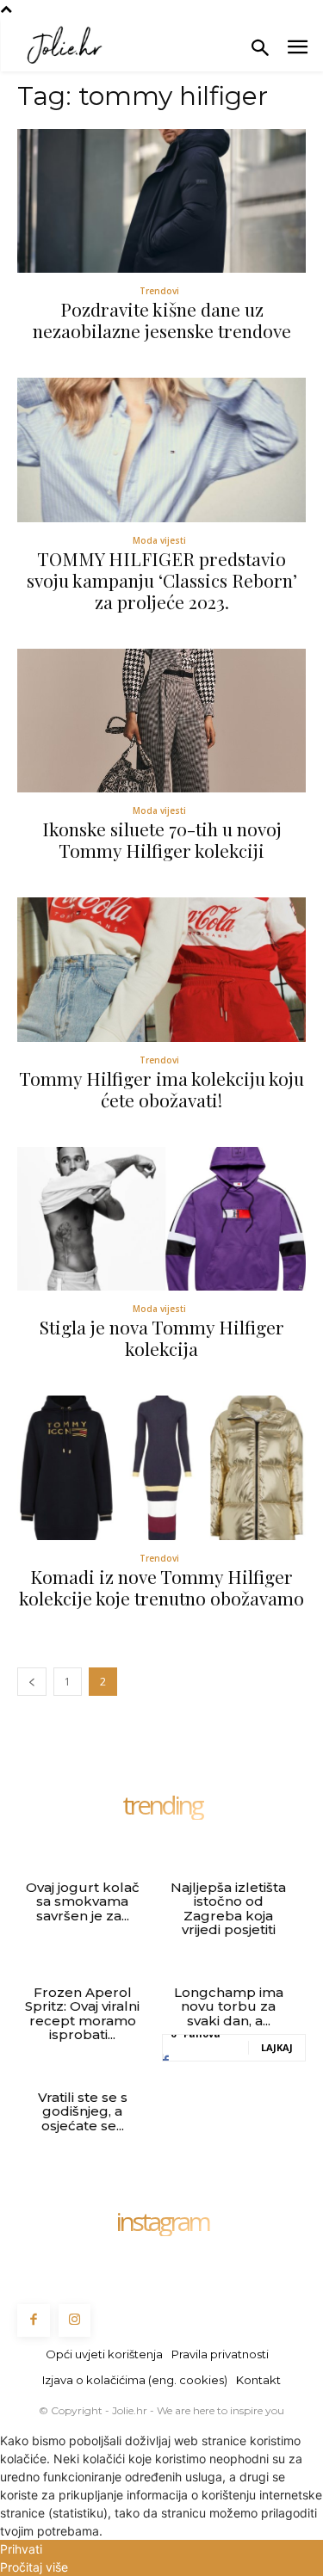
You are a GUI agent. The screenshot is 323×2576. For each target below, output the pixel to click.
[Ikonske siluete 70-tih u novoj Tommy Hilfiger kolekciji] (161, 721)
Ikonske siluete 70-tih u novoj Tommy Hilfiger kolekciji (162, 839)
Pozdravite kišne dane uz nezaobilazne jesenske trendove (162, 320)
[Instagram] (75, 2320)
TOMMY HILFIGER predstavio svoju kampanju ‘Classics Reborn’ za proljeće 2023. (162, 580)
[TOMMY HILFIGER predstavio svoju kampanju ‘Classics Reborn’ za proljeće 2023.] (161, 450)
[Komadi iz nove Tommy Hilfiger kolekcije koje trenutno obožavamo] (161, 1468)
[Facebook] (34, 2320)
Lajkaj (277, 2047)
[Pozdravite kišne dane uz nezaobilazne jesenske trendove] (161, 201)
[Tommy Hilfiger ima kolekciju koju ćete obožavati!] (161, 970)
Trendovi (159, 291)
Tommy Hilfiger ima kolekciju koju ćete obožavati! (161, 1089)
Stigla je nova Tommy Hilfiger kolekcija (162, 1337)
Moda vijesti (159, 540)
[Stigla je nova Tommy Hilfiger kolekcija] (161, 1219)
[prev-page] (32, 1682)
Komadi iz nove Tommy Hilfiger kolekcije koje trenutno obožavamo (161, 1587)
